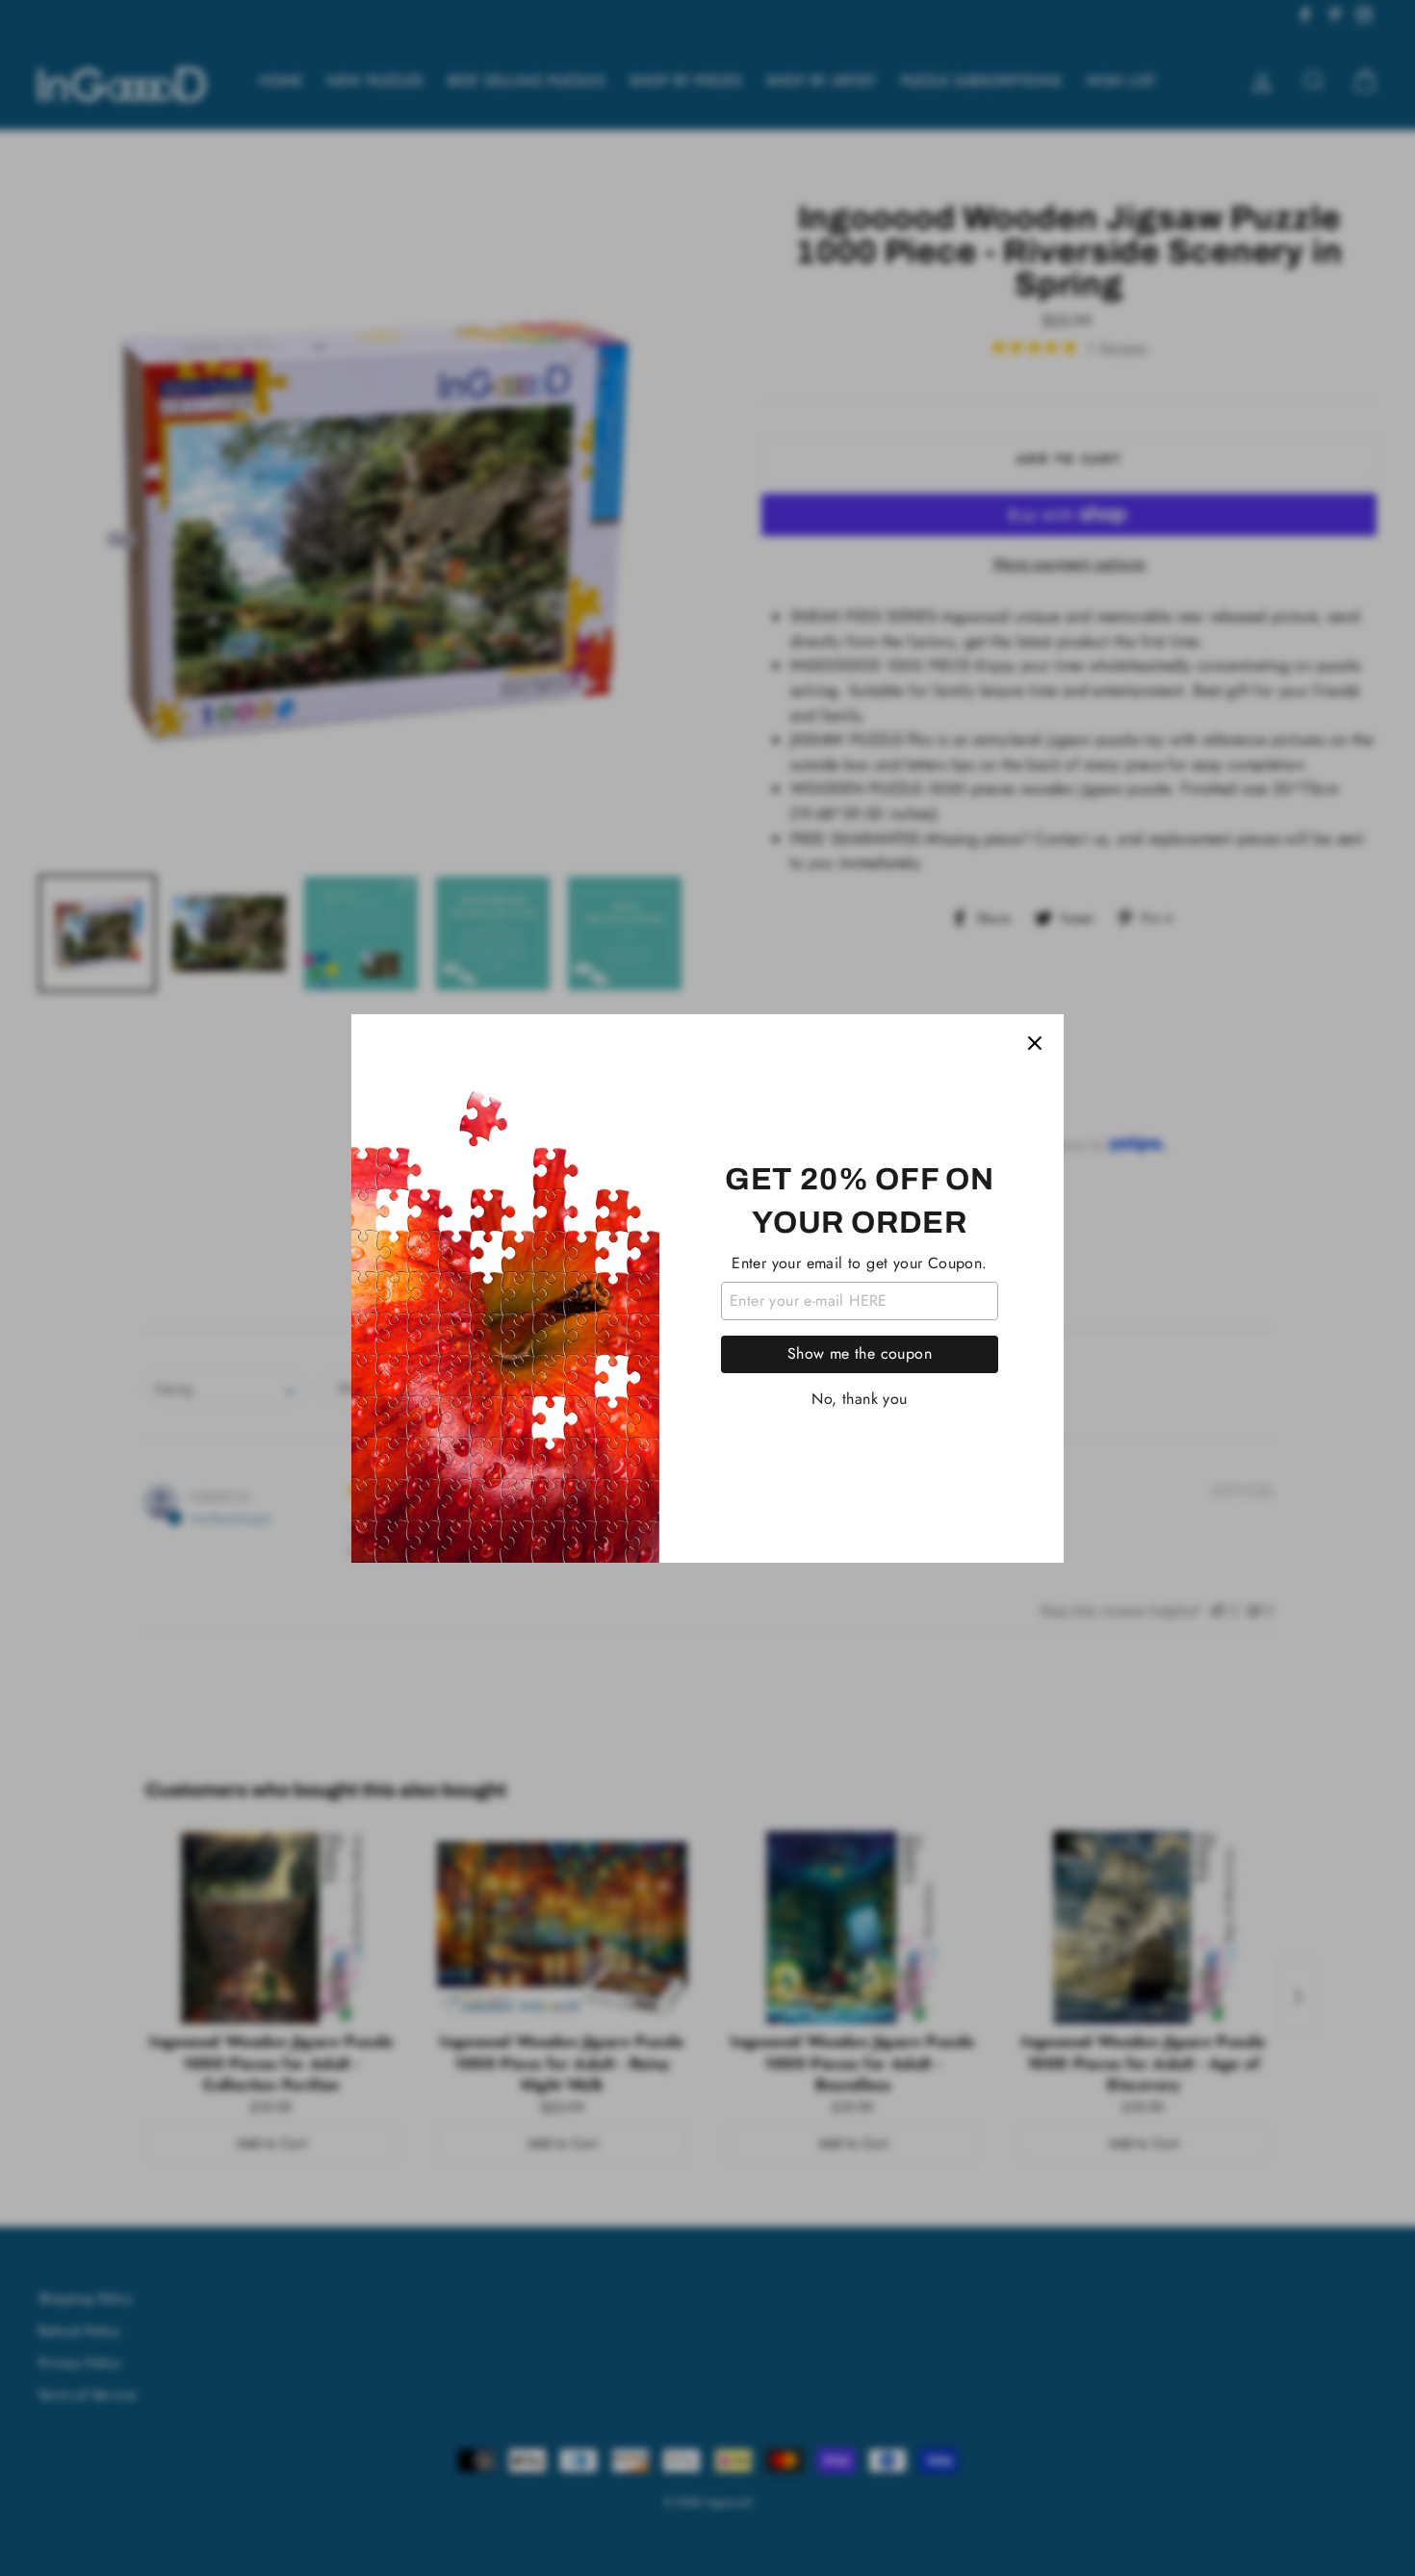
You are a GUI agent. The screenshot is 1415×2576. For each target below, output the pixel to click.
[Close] (1035, 1043)
